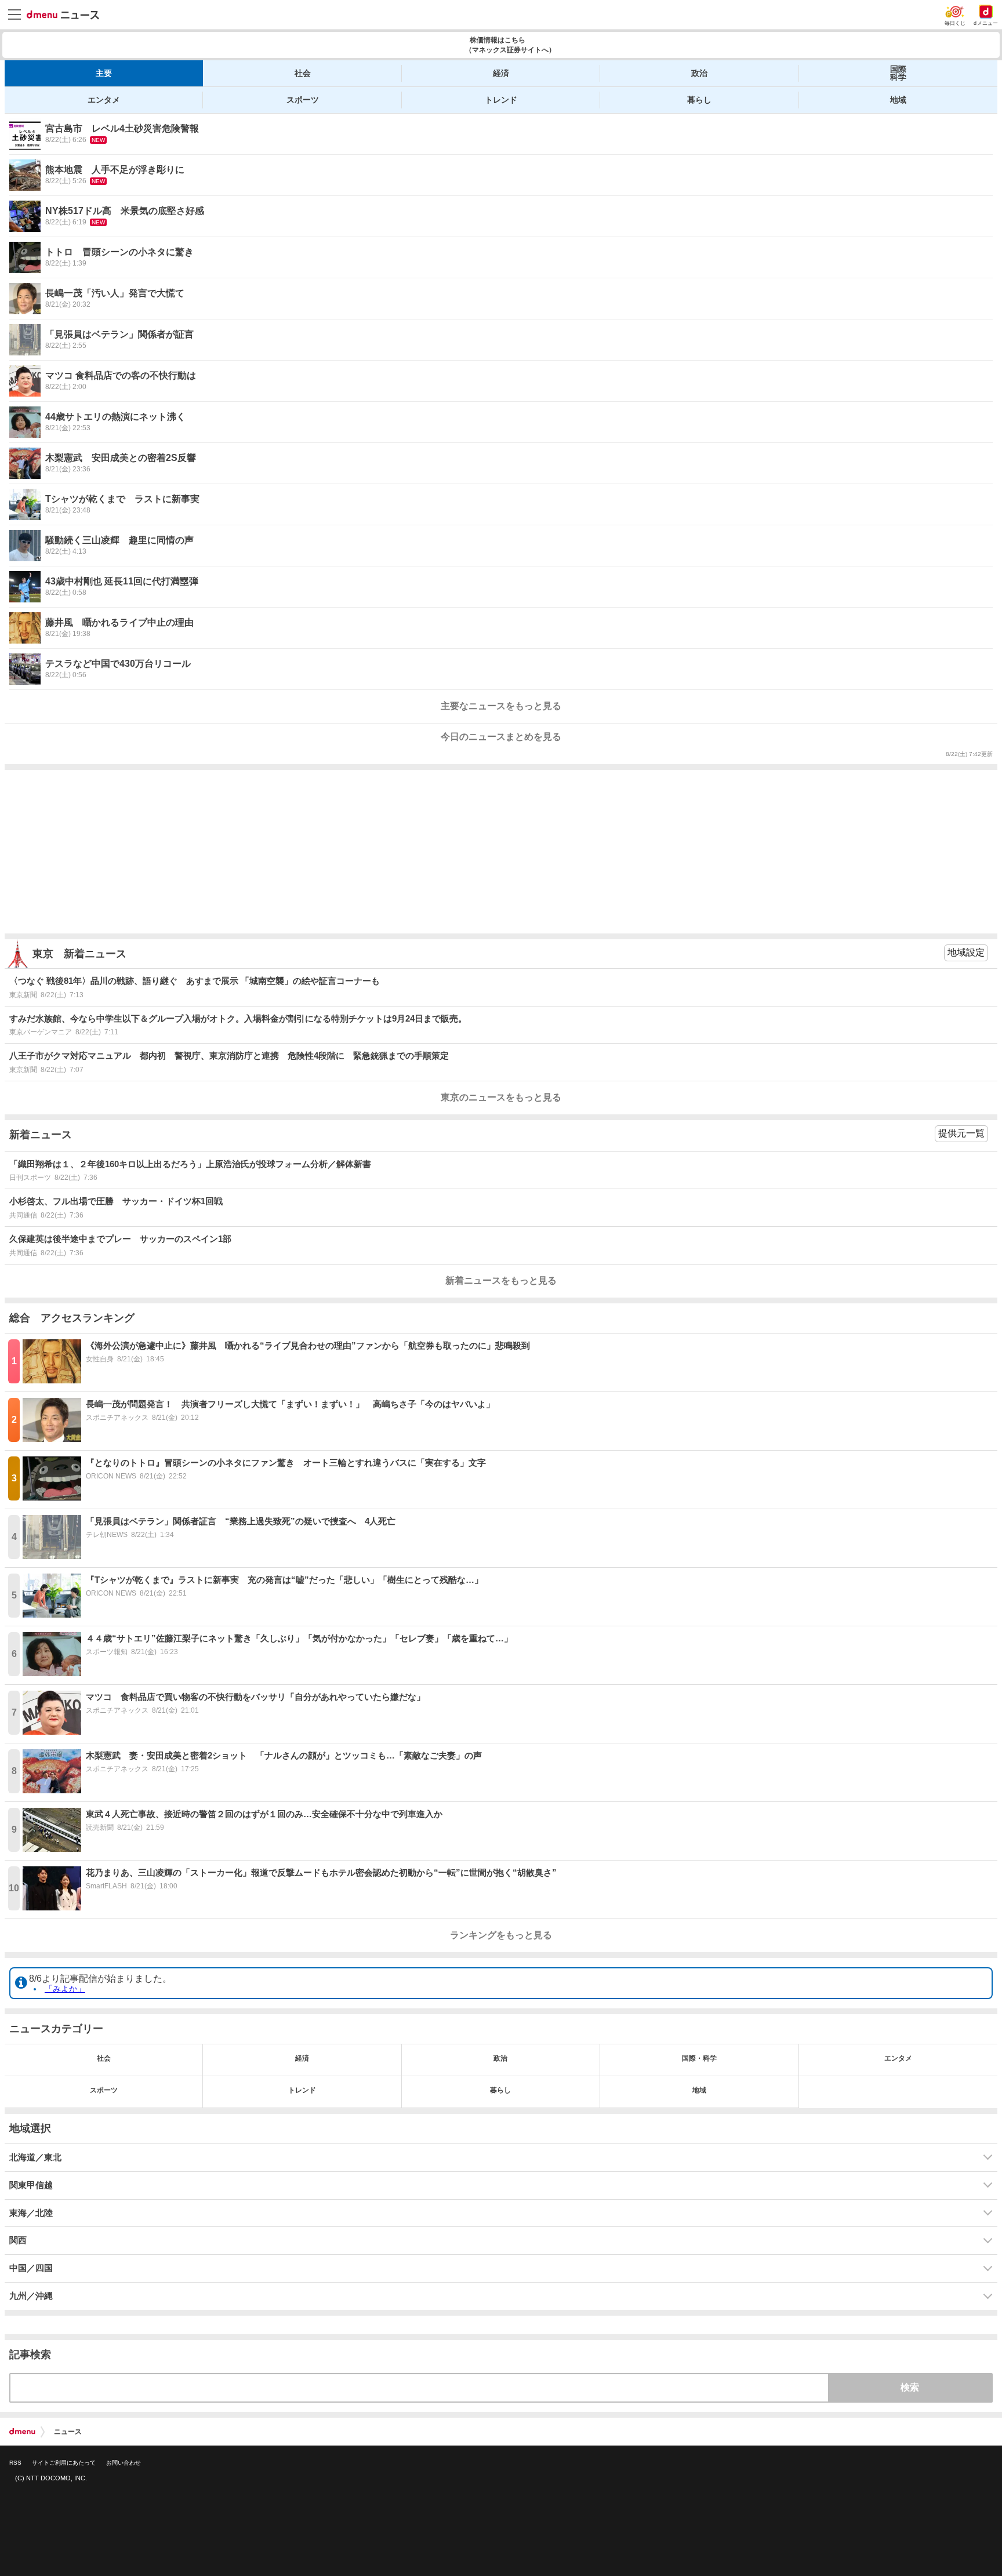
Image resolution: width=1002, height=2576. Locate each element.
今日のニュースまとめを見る (501, 737)
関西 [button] (18, 2240)
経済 (501, 73)
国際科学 (898, 73)
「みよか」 (65, 1989)
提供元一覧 (961, 1133)
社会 (303, 73)
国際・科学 (699, 2058)
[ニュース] (63, 15)
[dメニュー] (22, 2432)
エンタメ (104, 100)
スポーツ (303, 100)
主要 (104, 73)
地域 (898, 100)
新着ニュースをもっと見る (501, 1280)
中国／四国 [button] (31, 2268)
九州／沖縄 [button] (31, 2296)
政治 (699, 73)
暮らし (699, 100)
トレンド (501, 100)
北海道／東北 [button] (35, 2157)
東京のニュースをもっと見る (501, 1097)
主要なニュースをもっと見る (501, 706)
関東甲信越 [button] (31, 2185)
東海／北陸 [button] (31, 2213)
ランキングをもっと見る (501, 1935)
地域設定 (966, 952)
